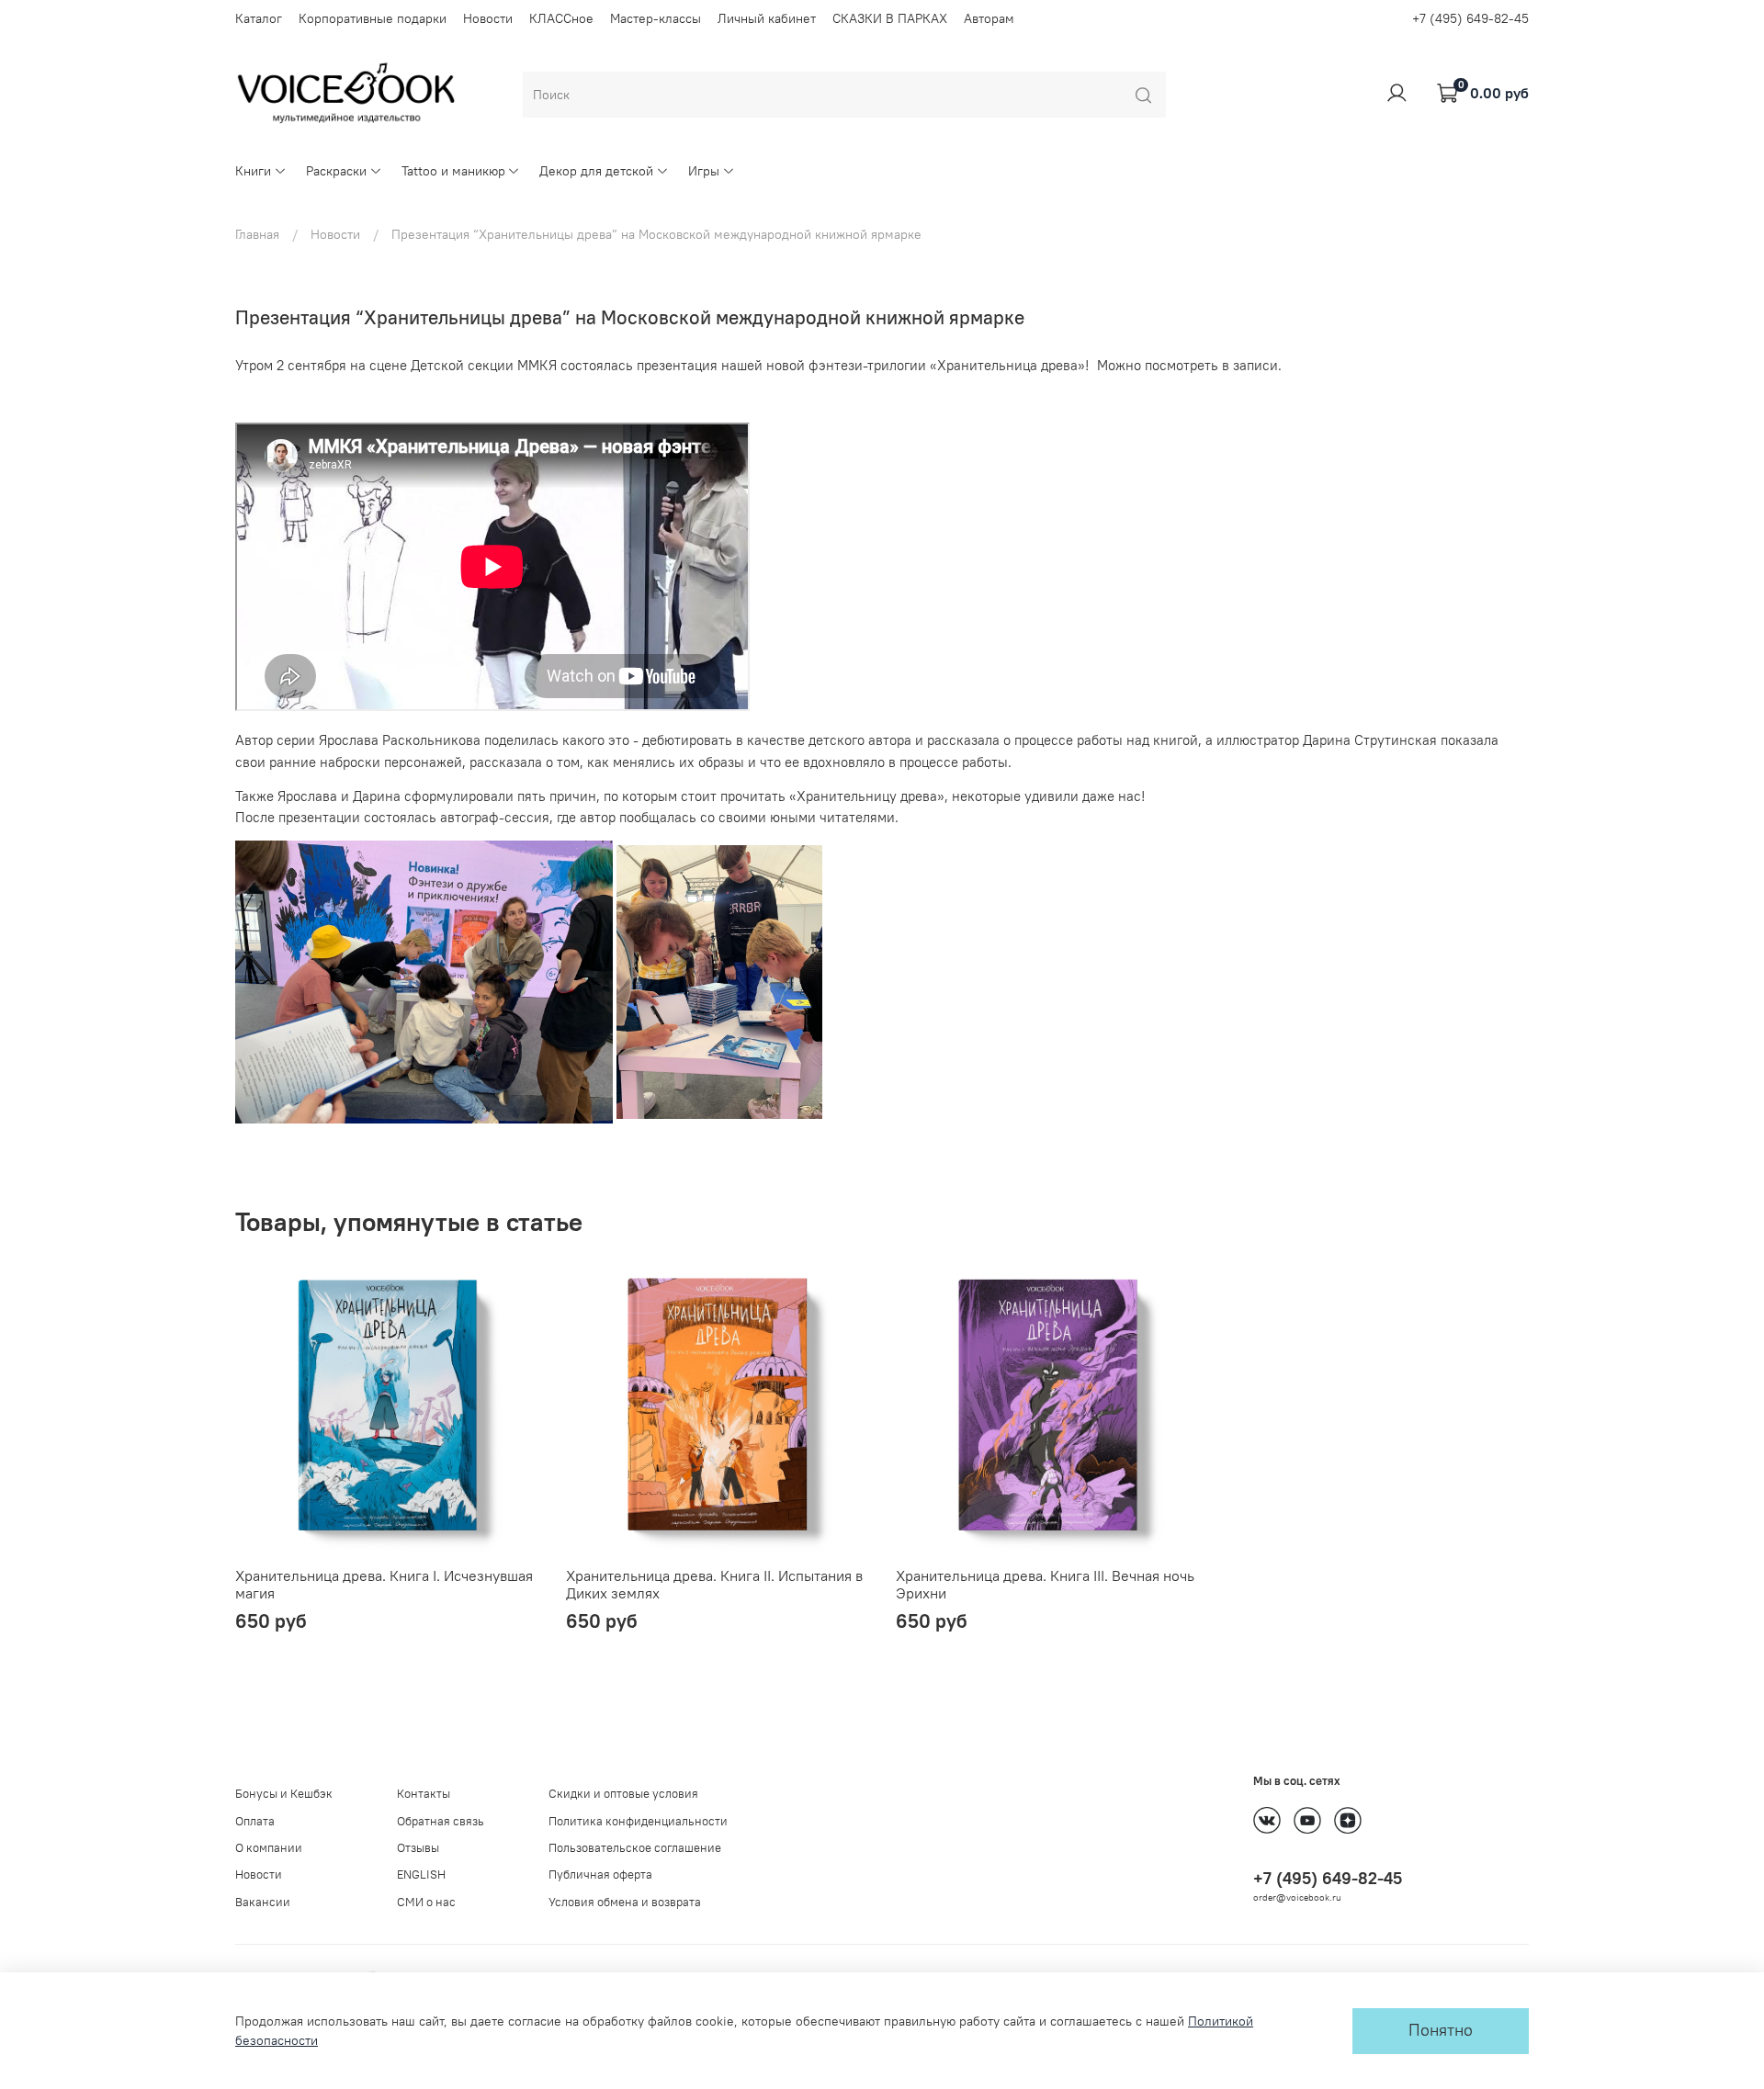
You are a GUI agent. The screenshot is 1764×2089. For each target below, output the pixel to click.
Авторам (989, 18)
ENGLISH (421, 1874)
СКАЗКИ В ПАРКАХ (890, 18)
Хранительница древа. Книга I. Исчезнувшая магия (384, 1584)
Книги (253, 171)
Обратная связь (441, 1821)
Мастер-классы (656, 18)
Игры (704, 171)
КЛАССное (561, 18)
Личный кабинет (767, 18)
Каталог (259, 18)
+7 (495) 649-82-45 (1470, 18)
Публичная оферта (600, 1874)
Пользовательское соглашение (635, 1848)
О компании (269, 1848)
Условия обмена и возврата (625, 1902)
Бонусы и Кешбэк (284, 1794)
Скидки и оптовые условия (623, 1794)
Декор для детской (596, 171)
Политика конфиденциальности (638, 1821)
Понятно (1441, 2030)
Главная (257, 234)
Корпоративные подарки (373, 18)
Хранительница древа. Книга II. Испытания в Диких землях (714, 1584)
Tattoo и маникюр (453, 171)
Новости (488, 18)
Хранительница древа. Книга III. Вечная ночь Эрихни (1045, 1584)
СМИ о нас (426, 1902)
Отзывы (418, 1848)
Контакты (424, 1794)
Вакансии (263, 1902)
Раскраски (336, 171)
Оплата (255, 1821)
